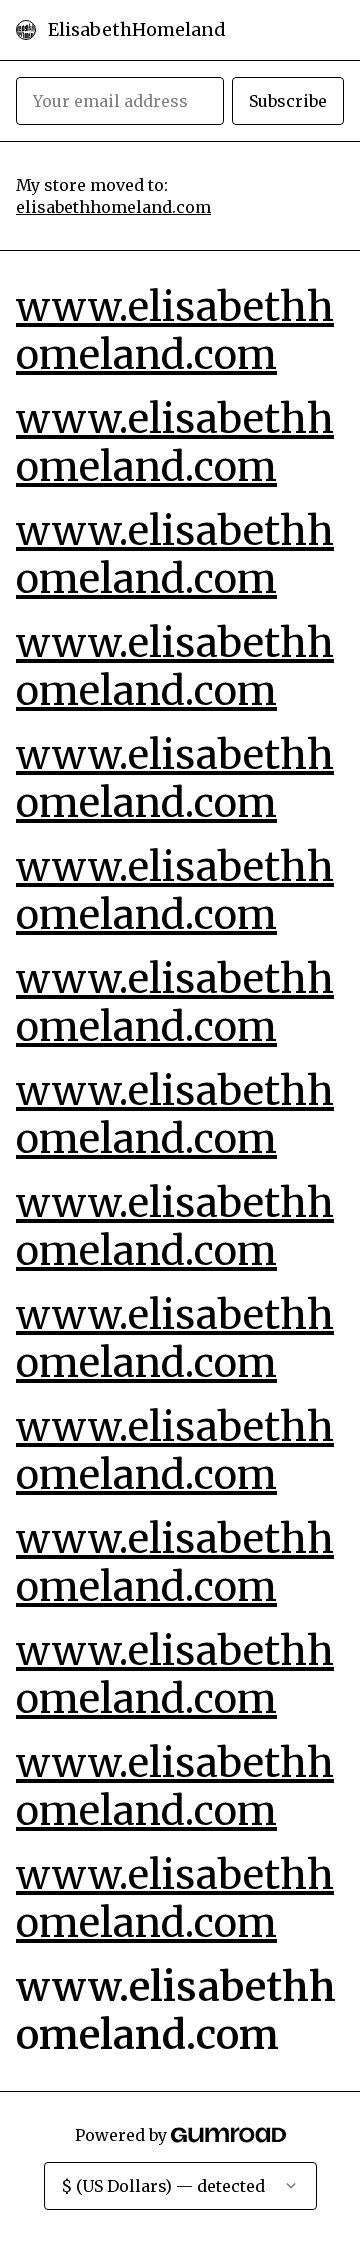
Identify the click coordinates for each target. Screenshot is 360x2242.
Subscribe (288, 101)
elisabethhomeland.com (113, 207)
